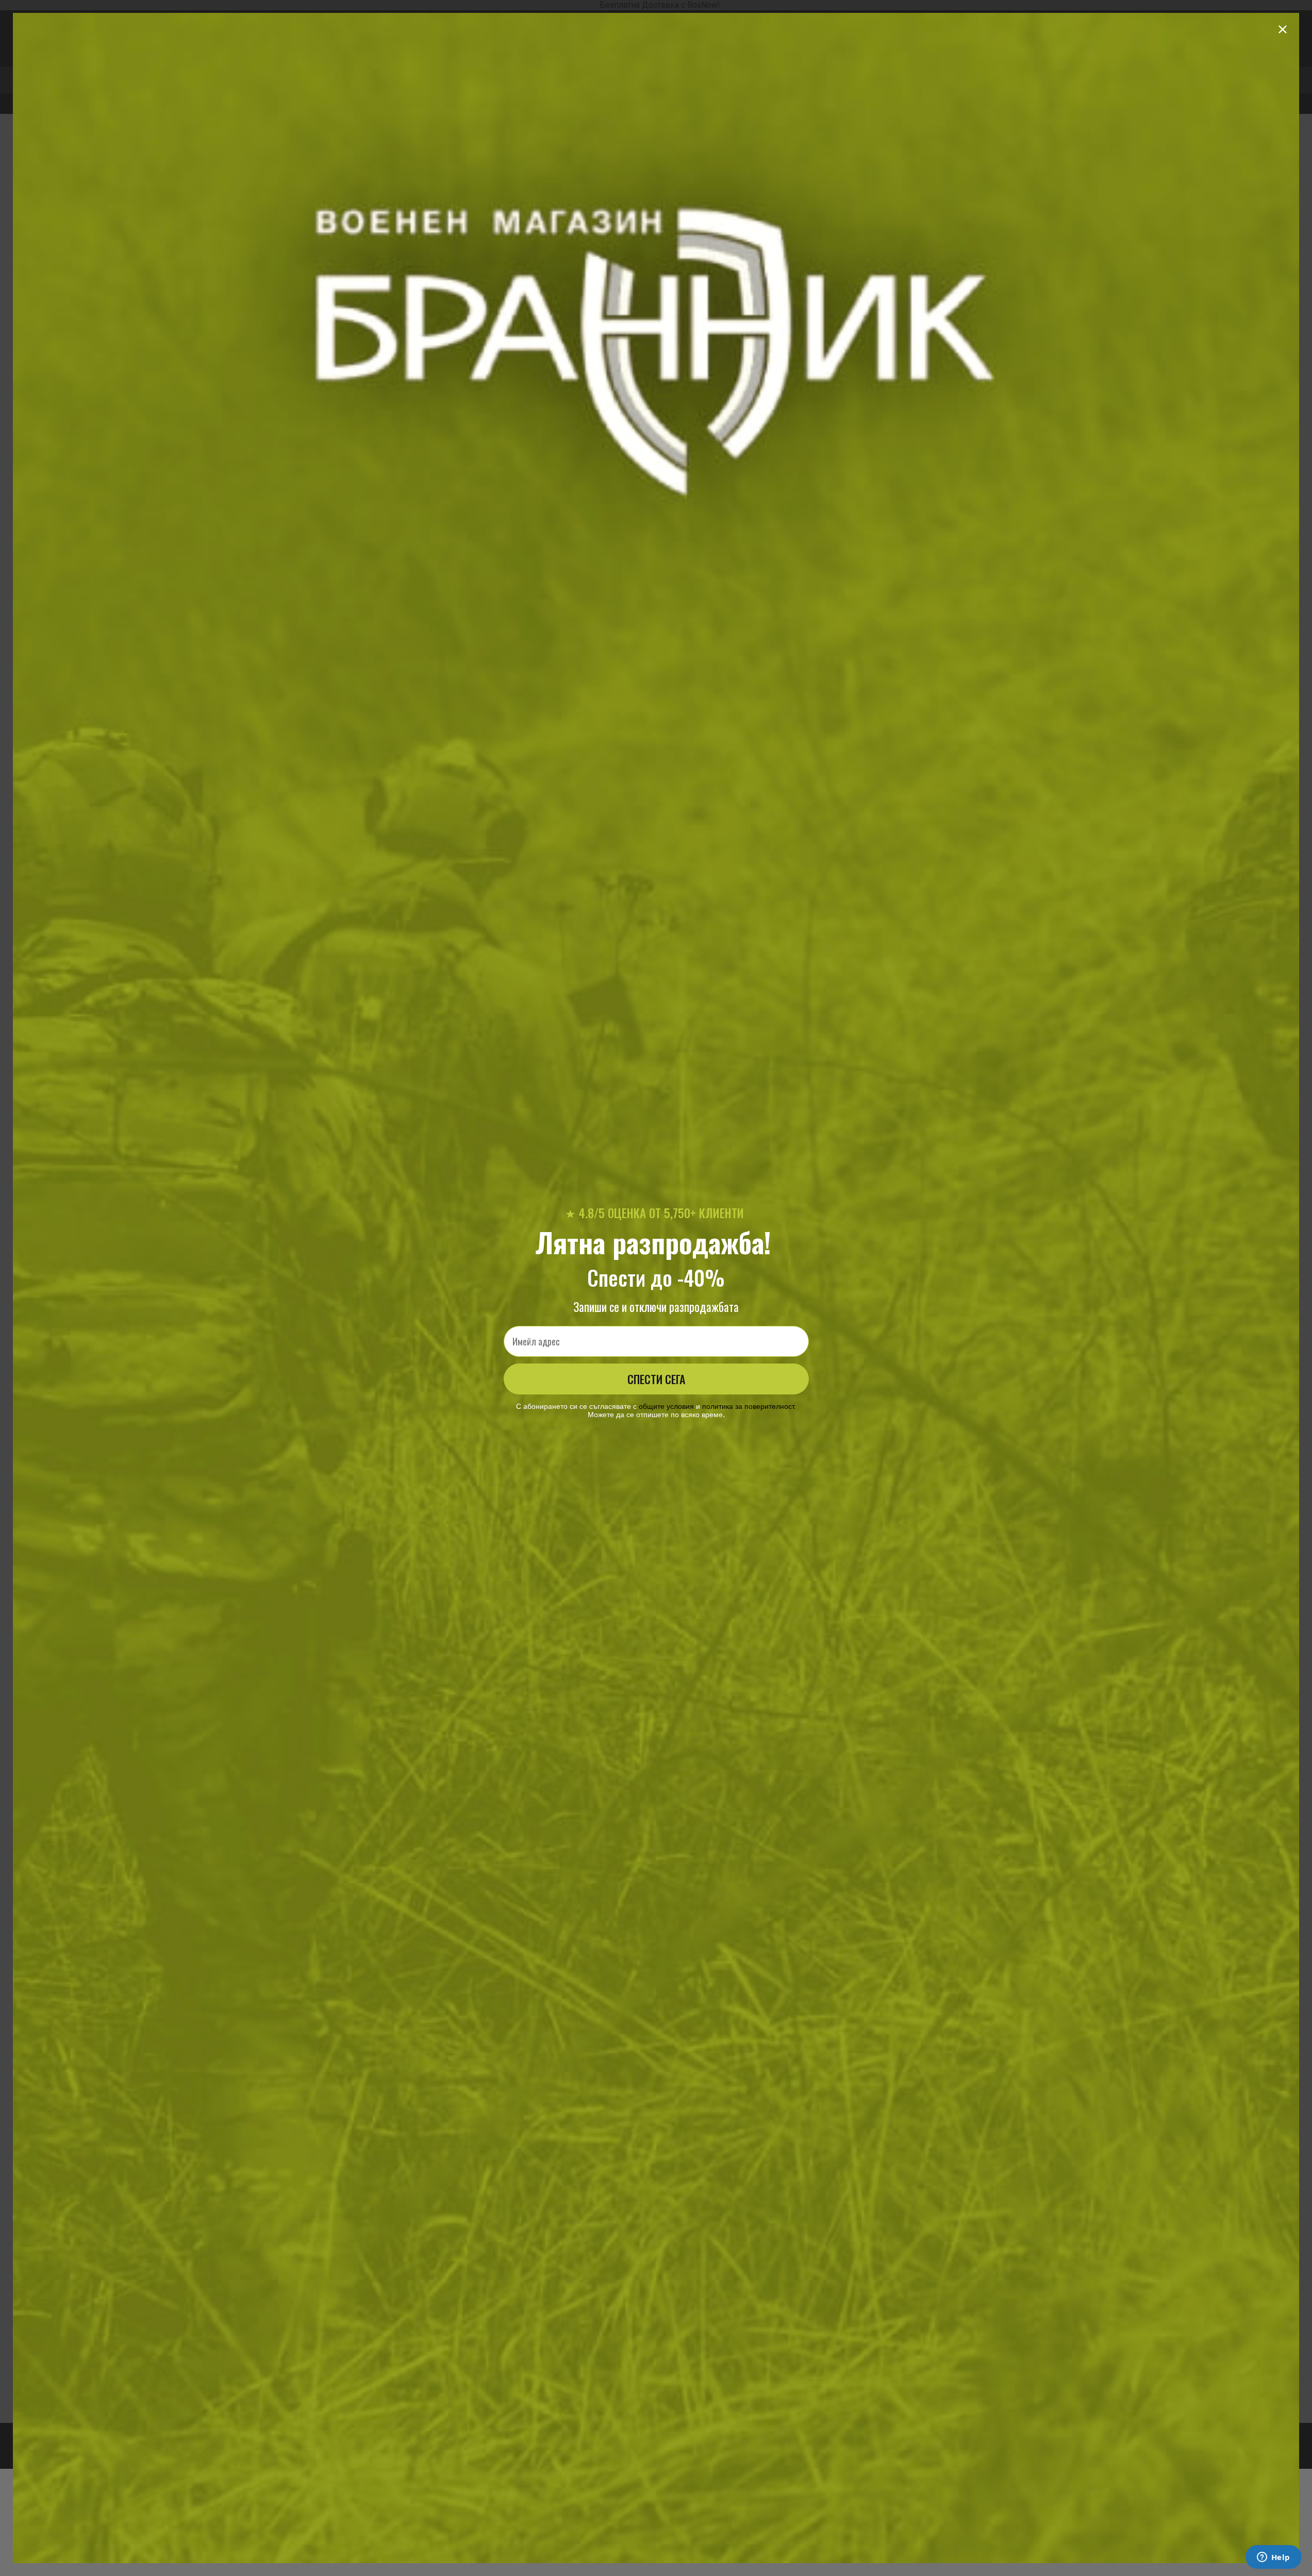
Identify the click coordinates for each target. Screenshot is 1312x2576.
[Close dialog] (1283, 29)
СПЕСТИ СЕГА (656, 1379)
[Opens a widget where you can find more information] (1273, 2558)
